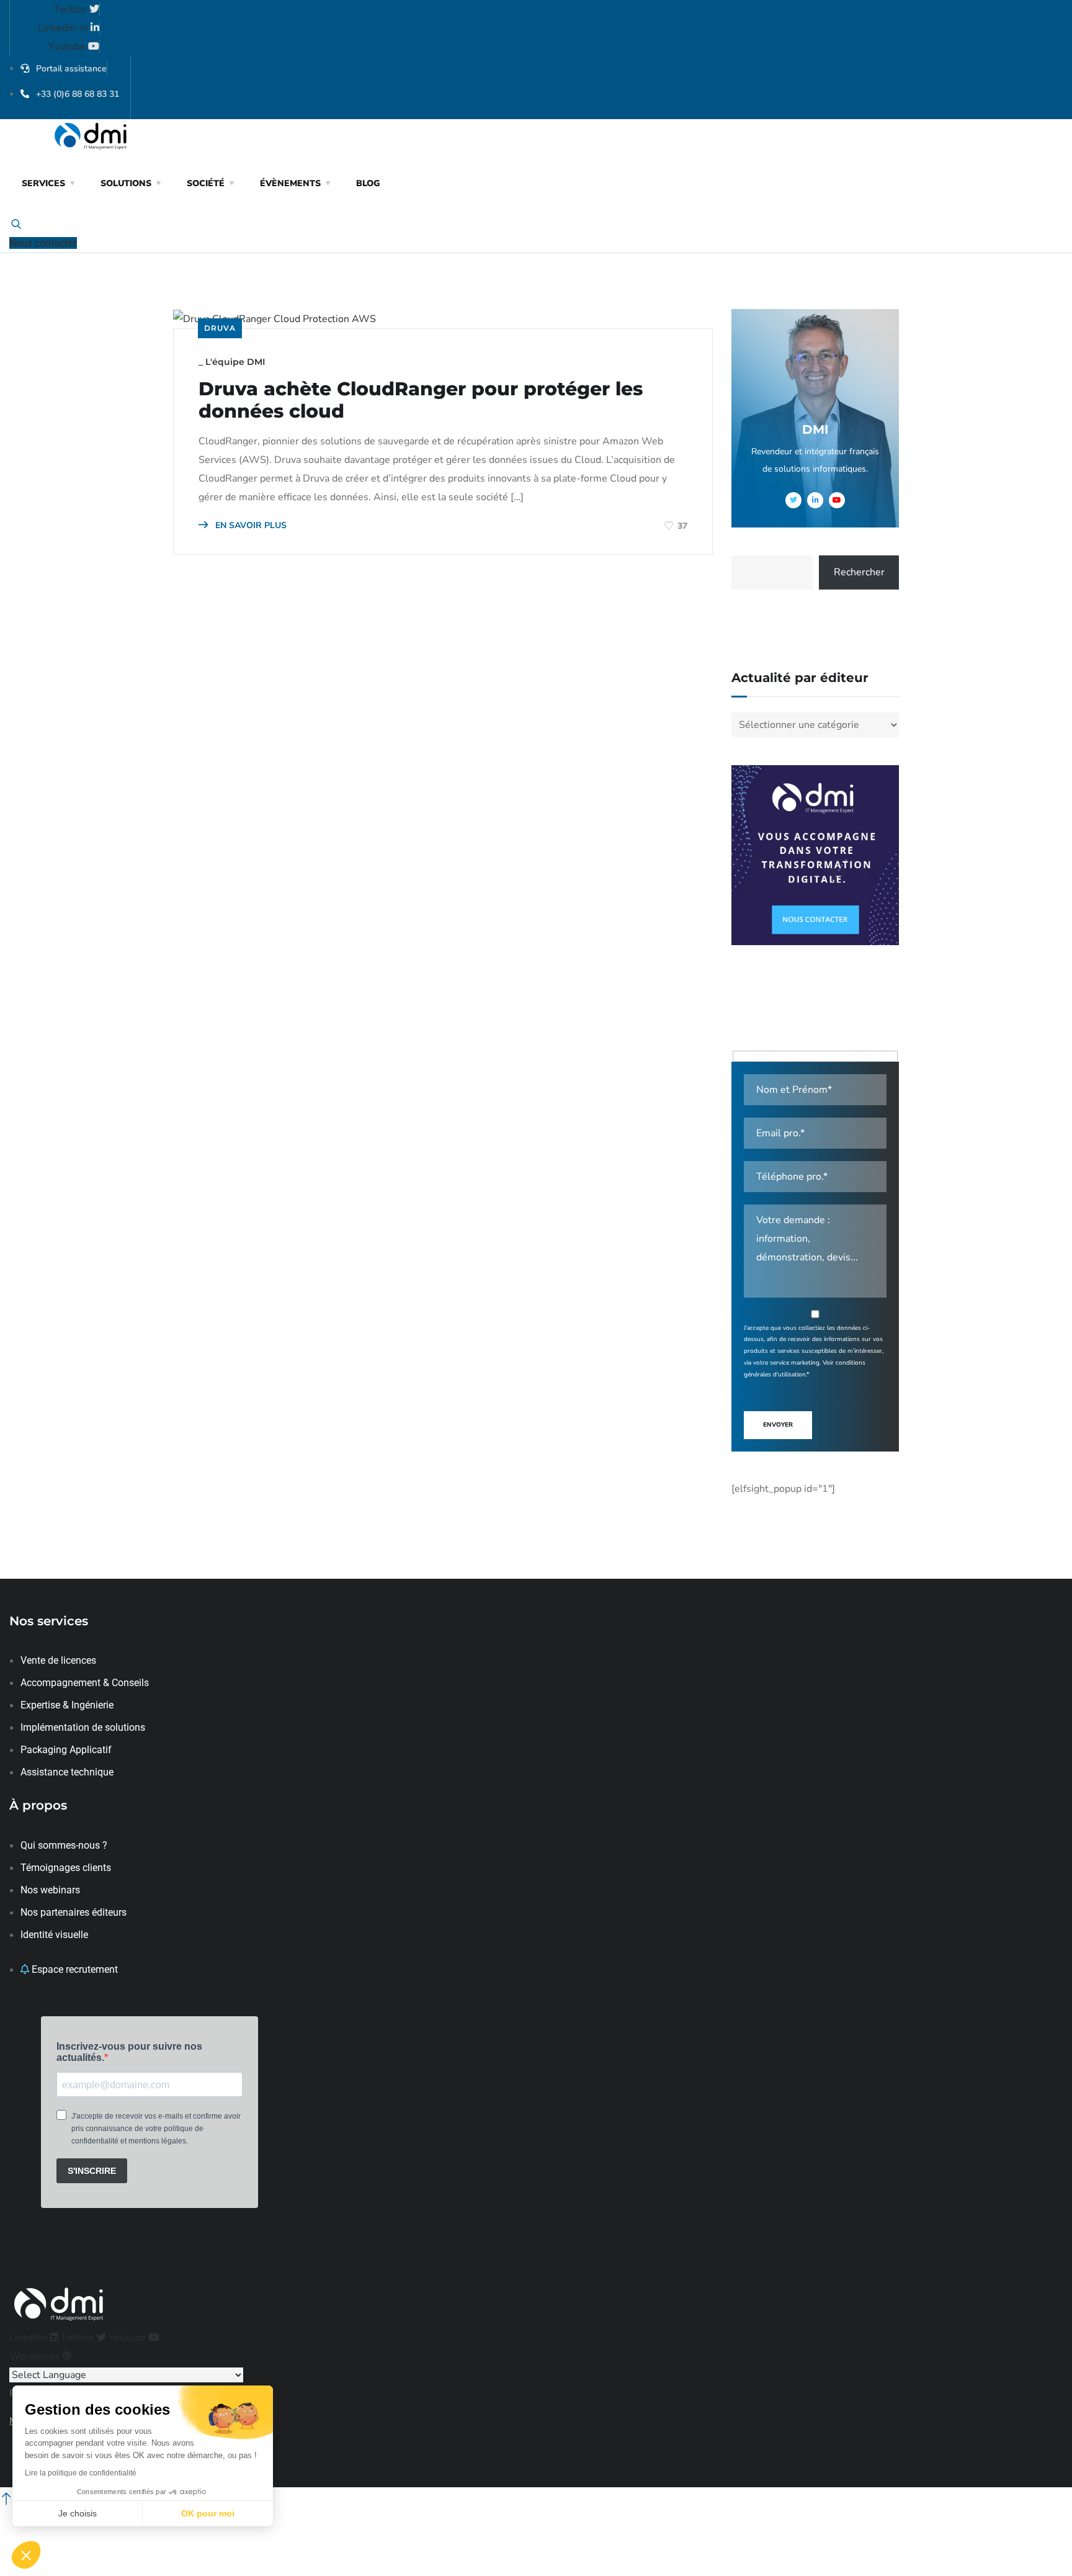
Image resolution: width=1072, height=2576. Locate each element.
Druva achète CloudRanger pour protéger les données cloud (421, 400)
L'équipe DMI (235, 362)
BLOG (368, 183)
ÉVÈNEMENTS (290, 183)
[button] (26, 2555)
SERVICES (43, 183)
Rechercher (859, 572)
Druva (220, 328)
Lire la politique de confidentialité (81, 2473)
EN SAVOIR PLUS (250, 525)
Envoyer (778, 1425)
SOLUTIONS (126, 183)
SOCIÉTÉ (206, 183)
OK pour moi (208, 2513)
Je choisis (78, 2513)
